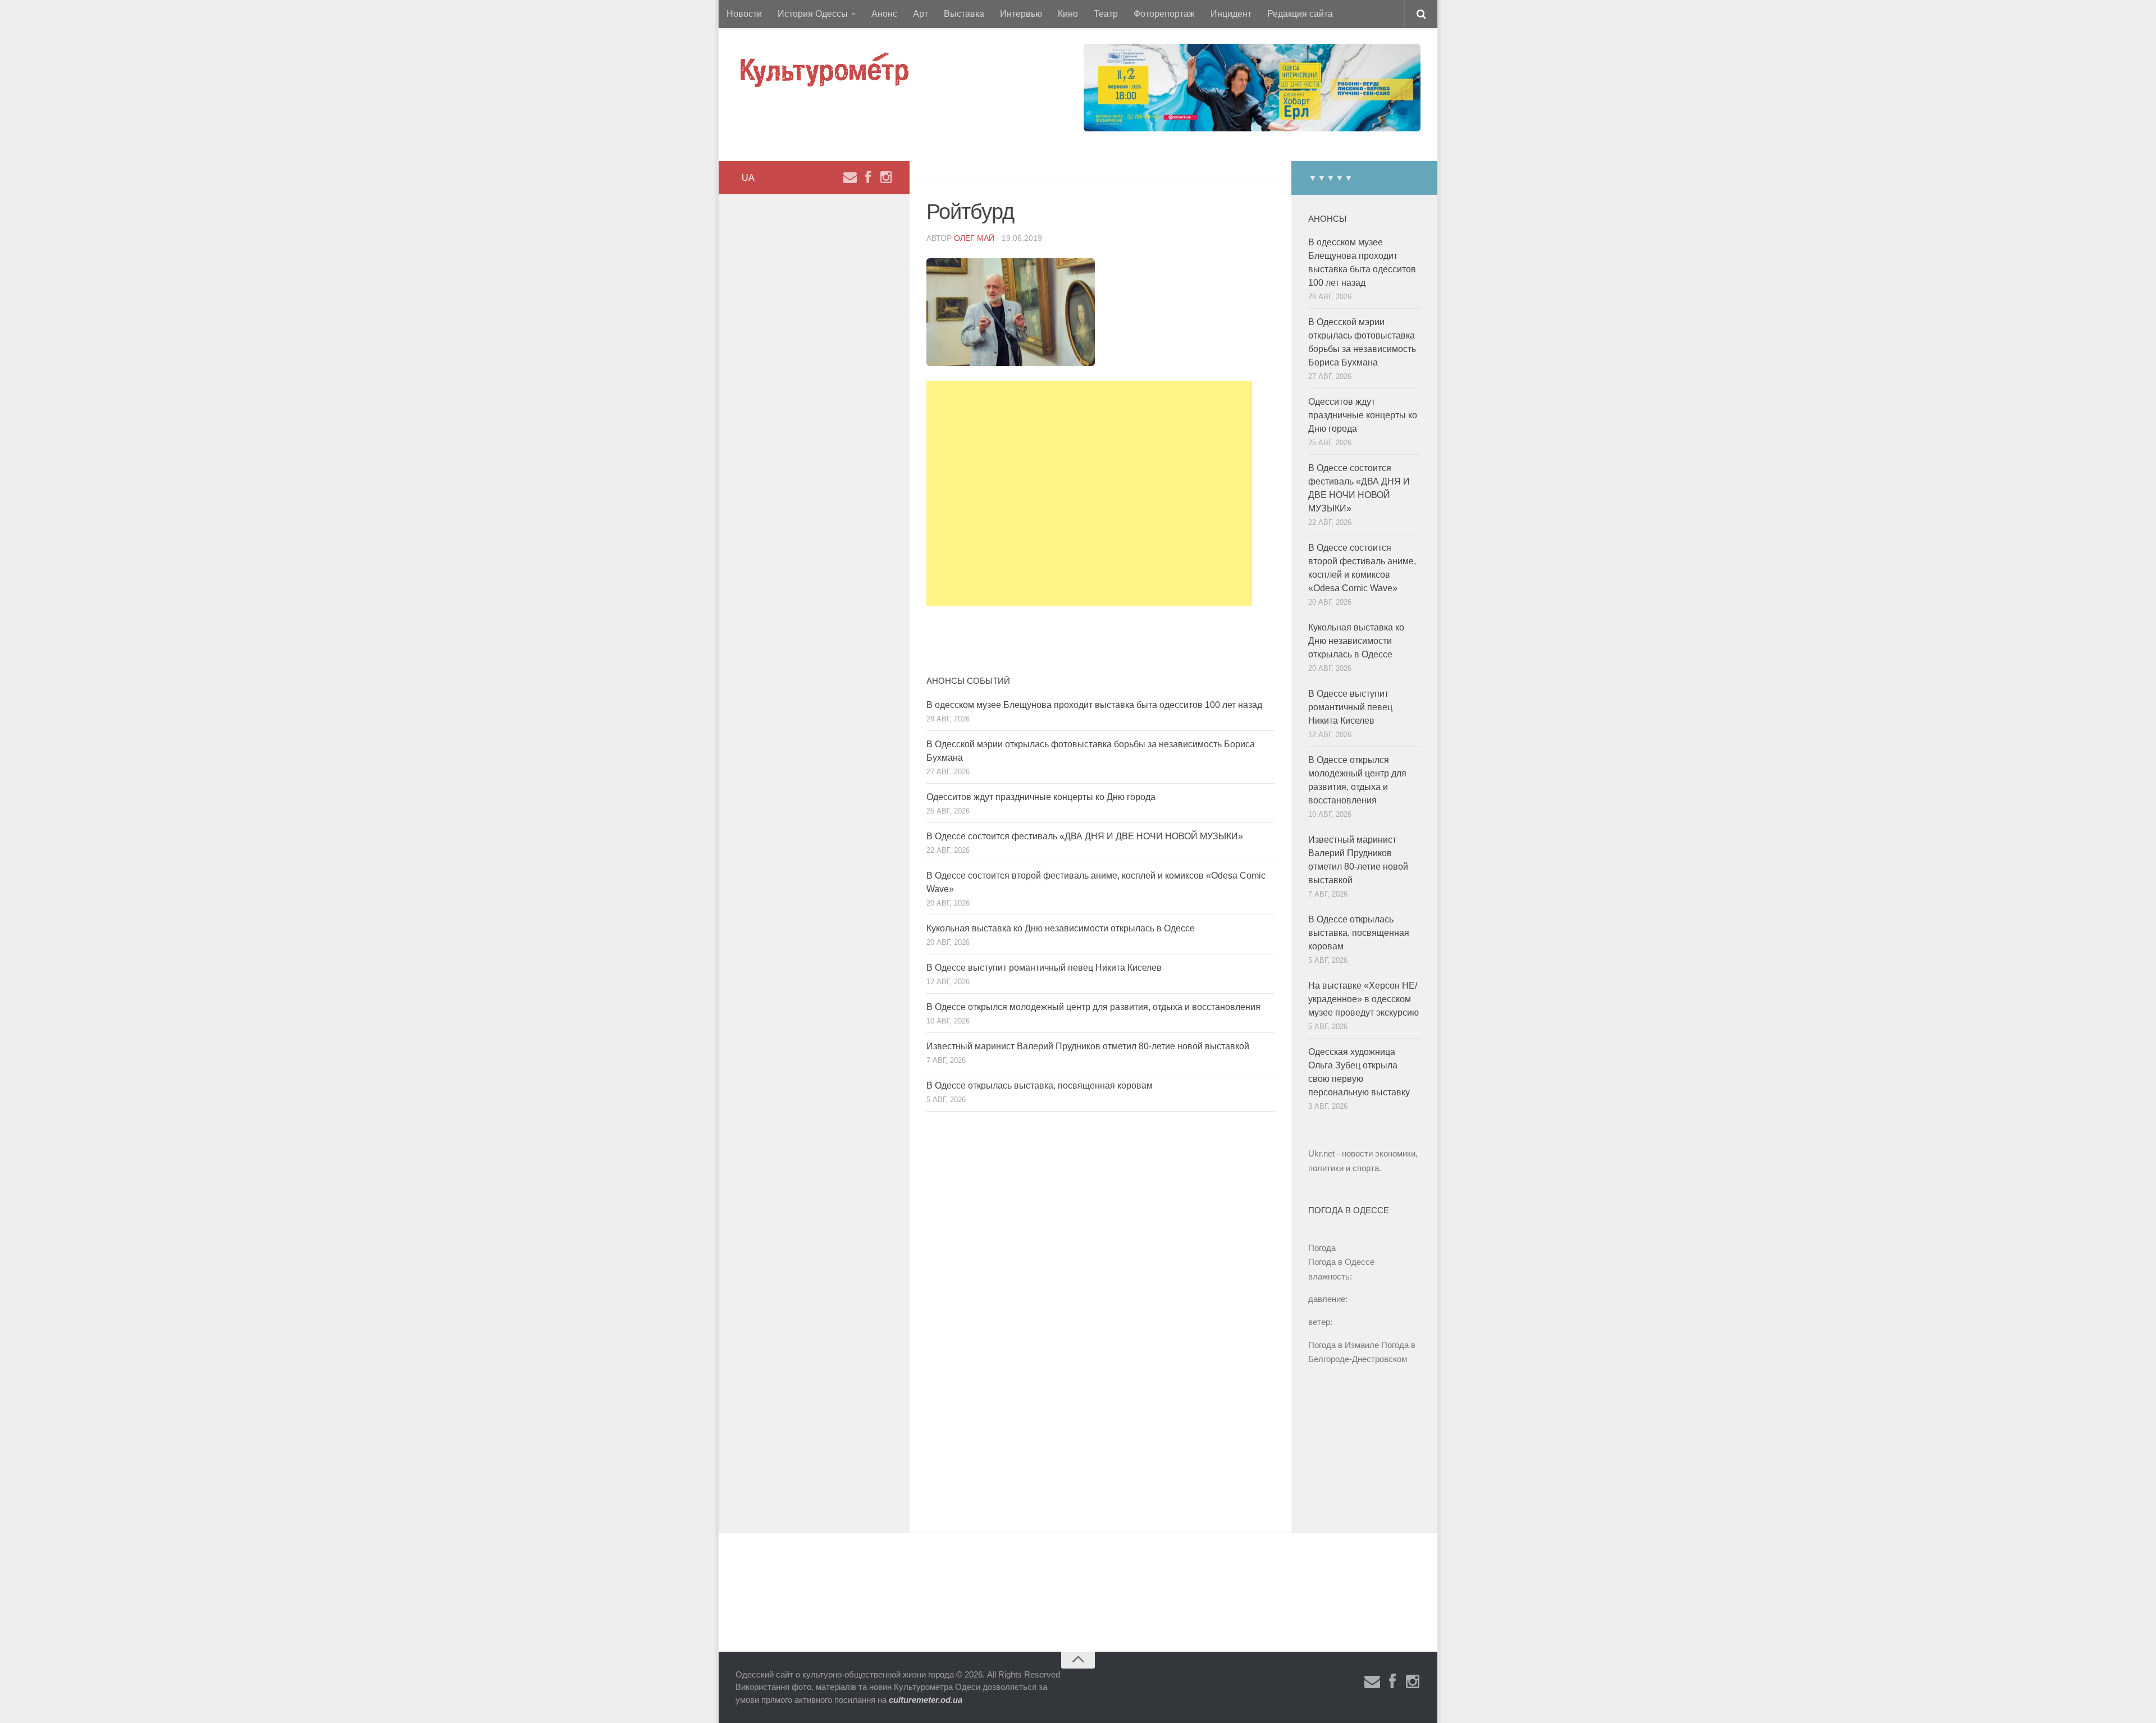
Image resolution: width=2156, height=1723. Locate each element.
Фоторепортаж (1164, 14)
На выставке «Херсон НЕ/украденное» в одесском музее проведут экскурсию (1364, 999)
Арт (921, 14)
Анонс (884, 14)
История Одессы (813, 14)
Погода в (1341, 1262)
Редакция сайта (1300, 14)
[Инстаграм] (886, 177)
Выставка (964, 14)
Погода (1322, 1248)
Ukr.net (1321, 1153)
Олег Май (974, 238)
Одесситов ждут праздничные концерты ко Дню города (1041, 797)
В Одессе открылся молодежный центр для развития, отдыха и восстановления (1093, 1007)
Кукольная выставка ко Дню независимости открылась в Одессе (1061, 928)
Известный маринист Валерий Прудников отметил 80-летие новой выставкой (1088, 1046)
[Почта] (850, 177)
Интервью (1021, 14)
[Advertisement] (1089, 493)
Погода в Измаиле (1344, 1345)
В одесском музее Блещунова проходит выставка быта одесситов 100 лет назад (1094, 705)
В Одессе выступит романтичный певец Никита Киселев (1044, 968)
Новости (744, 14)
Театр (1106, 14)
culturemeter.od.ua (926, 1700)
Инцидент (1231, 14)
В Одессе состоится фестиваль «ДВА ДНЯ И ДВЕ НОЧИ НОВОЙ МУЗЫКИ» (1085, 836)
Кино (1068, 14)
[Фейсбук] (868, 177)
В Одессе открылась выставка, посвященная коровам (1040, 1086)
